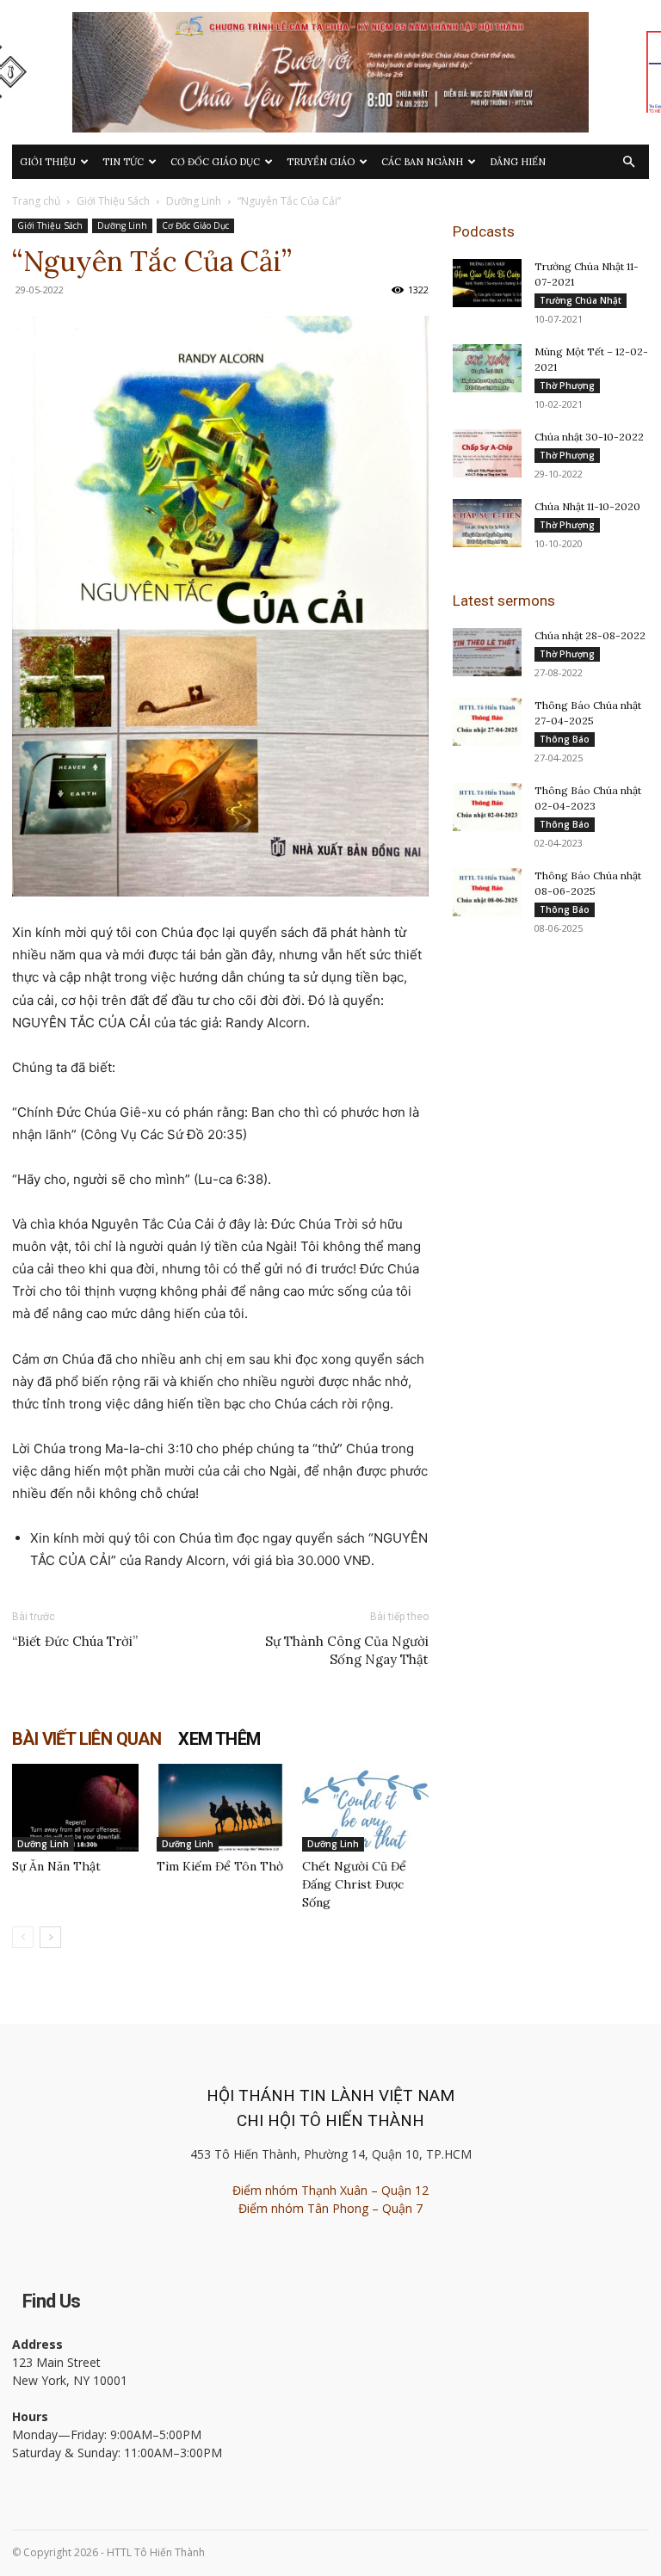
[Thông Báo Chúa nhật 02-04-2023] (487, 807)
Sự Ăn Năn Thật (56, 1866)
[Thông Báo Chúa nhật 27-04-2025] (487, 722)
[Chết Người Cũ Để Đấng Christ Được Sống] (365, 1807)
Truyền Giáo (321, 162)
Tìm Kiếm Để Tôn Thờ (220, 1866)
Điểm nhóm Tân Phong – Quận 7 (330, 2208)
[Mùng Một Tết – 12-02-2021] (487, 368)
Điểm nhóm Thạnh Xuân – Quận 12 (330, 2190)
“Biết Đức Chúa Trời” (75, 1641)
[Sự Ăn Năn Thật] (75, 1807)
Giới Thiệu (48, 162)
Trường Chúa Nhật (581, 300)
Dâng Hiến (518, 162)
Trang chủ (36, 201)
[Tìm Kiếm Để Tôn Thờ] (220, 1807)
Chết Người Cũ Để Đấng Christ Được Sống (354, 1884)
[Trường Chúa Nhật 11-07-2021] (487, 283)
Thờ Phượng (567, 385)
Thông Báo (565, 739)
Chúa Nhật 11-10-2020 (587, 506)
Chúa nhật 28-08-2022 (590, 635)
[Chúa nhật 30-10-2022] (487, 453)
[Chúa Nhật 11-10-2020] (487, 523)
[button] (628, 162)
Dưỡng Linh (194, 201)
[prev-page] (23, 1937)
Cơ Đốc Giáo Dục (215, 162)
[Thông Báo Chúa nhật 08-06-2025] (487, 892)
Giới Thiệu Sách (113, 201)
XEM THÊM (219, 1739)
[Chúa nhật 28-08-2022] (487, 652)
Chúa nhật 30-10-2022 (589, 437)
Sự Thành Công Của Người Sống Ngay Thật (347, 1650)
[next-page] (50, 1937)
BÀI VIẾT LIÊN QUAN (86, 1739)
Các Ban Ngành (422, 162)
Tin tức (123, 162)
